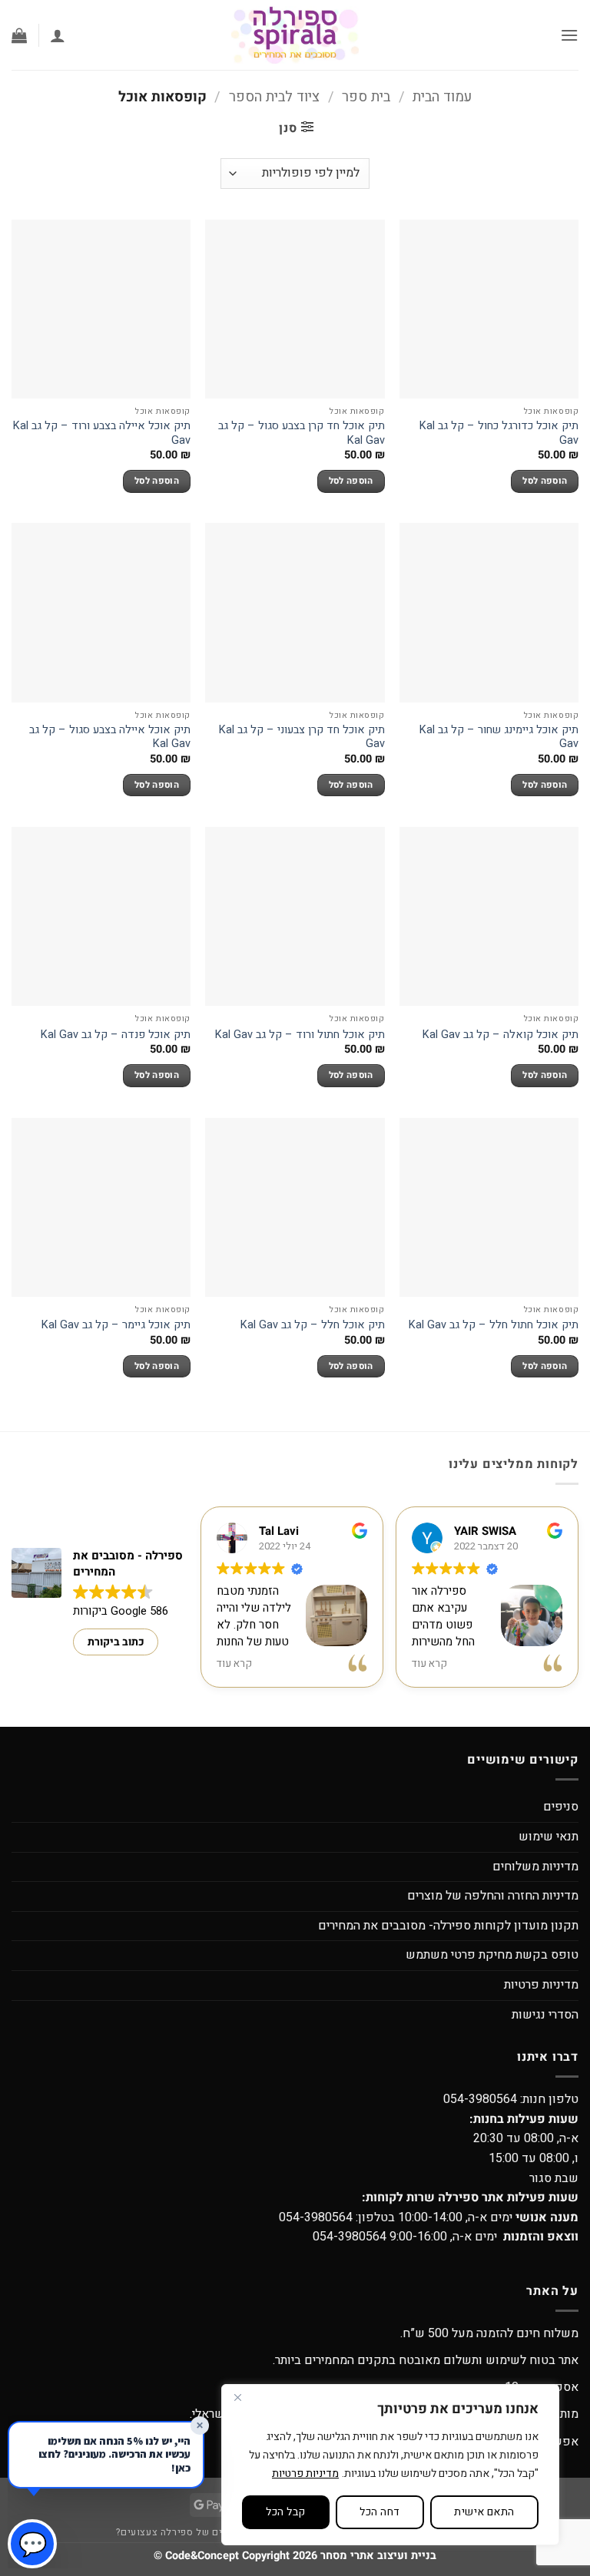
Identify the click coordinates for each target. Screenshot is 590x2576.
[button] (569, 35)
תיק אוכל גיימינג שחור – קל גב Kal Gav (499, 737)
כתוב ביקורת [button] (116, 1642)
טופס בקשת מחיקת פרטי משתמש (492, 1955)
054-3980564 (480, 2099)
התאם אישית (484, 2512)
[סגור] (237, 2397)
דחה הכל (380, 2512)
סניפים (561, 1807)
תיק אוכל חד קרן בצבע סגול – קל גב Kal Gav (301, 433)
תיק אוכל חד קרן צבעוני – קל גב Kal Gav (302, 737)
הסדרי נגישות (545, 2015)
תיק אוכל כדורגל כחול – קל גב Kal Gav (499, 433)
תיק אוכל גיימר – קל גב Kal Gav (116, 1326)
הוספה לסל (545, 481)
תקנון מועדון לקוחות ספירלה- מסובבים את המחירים (448, 1926)
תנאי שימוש (549, 1837)
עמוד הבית (442, 97)
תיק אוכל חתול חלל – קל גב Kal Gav (494, 1326)
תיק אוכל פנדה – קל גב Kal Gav (116, 1035)
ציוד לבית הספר (274, 97)
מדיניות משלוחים (535, 1867)
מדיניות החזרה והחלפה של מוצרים (493, 1896)
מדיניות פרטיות (305, 2473)
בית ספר (366, 97)
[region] (390, 2465)
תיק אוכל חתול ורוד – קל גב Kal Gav (300, 1035)
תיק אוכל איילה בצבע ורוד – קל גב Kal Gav (102, 433)
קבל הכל (285, 2512)
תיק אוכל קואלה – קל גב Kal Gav (501, 1035)
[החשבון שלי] (58, 35)
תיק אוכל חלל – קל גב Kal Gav (313, 1326)
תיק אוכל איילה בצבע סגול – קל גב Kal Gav (110, 737)
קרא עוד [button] (234, 1664)
